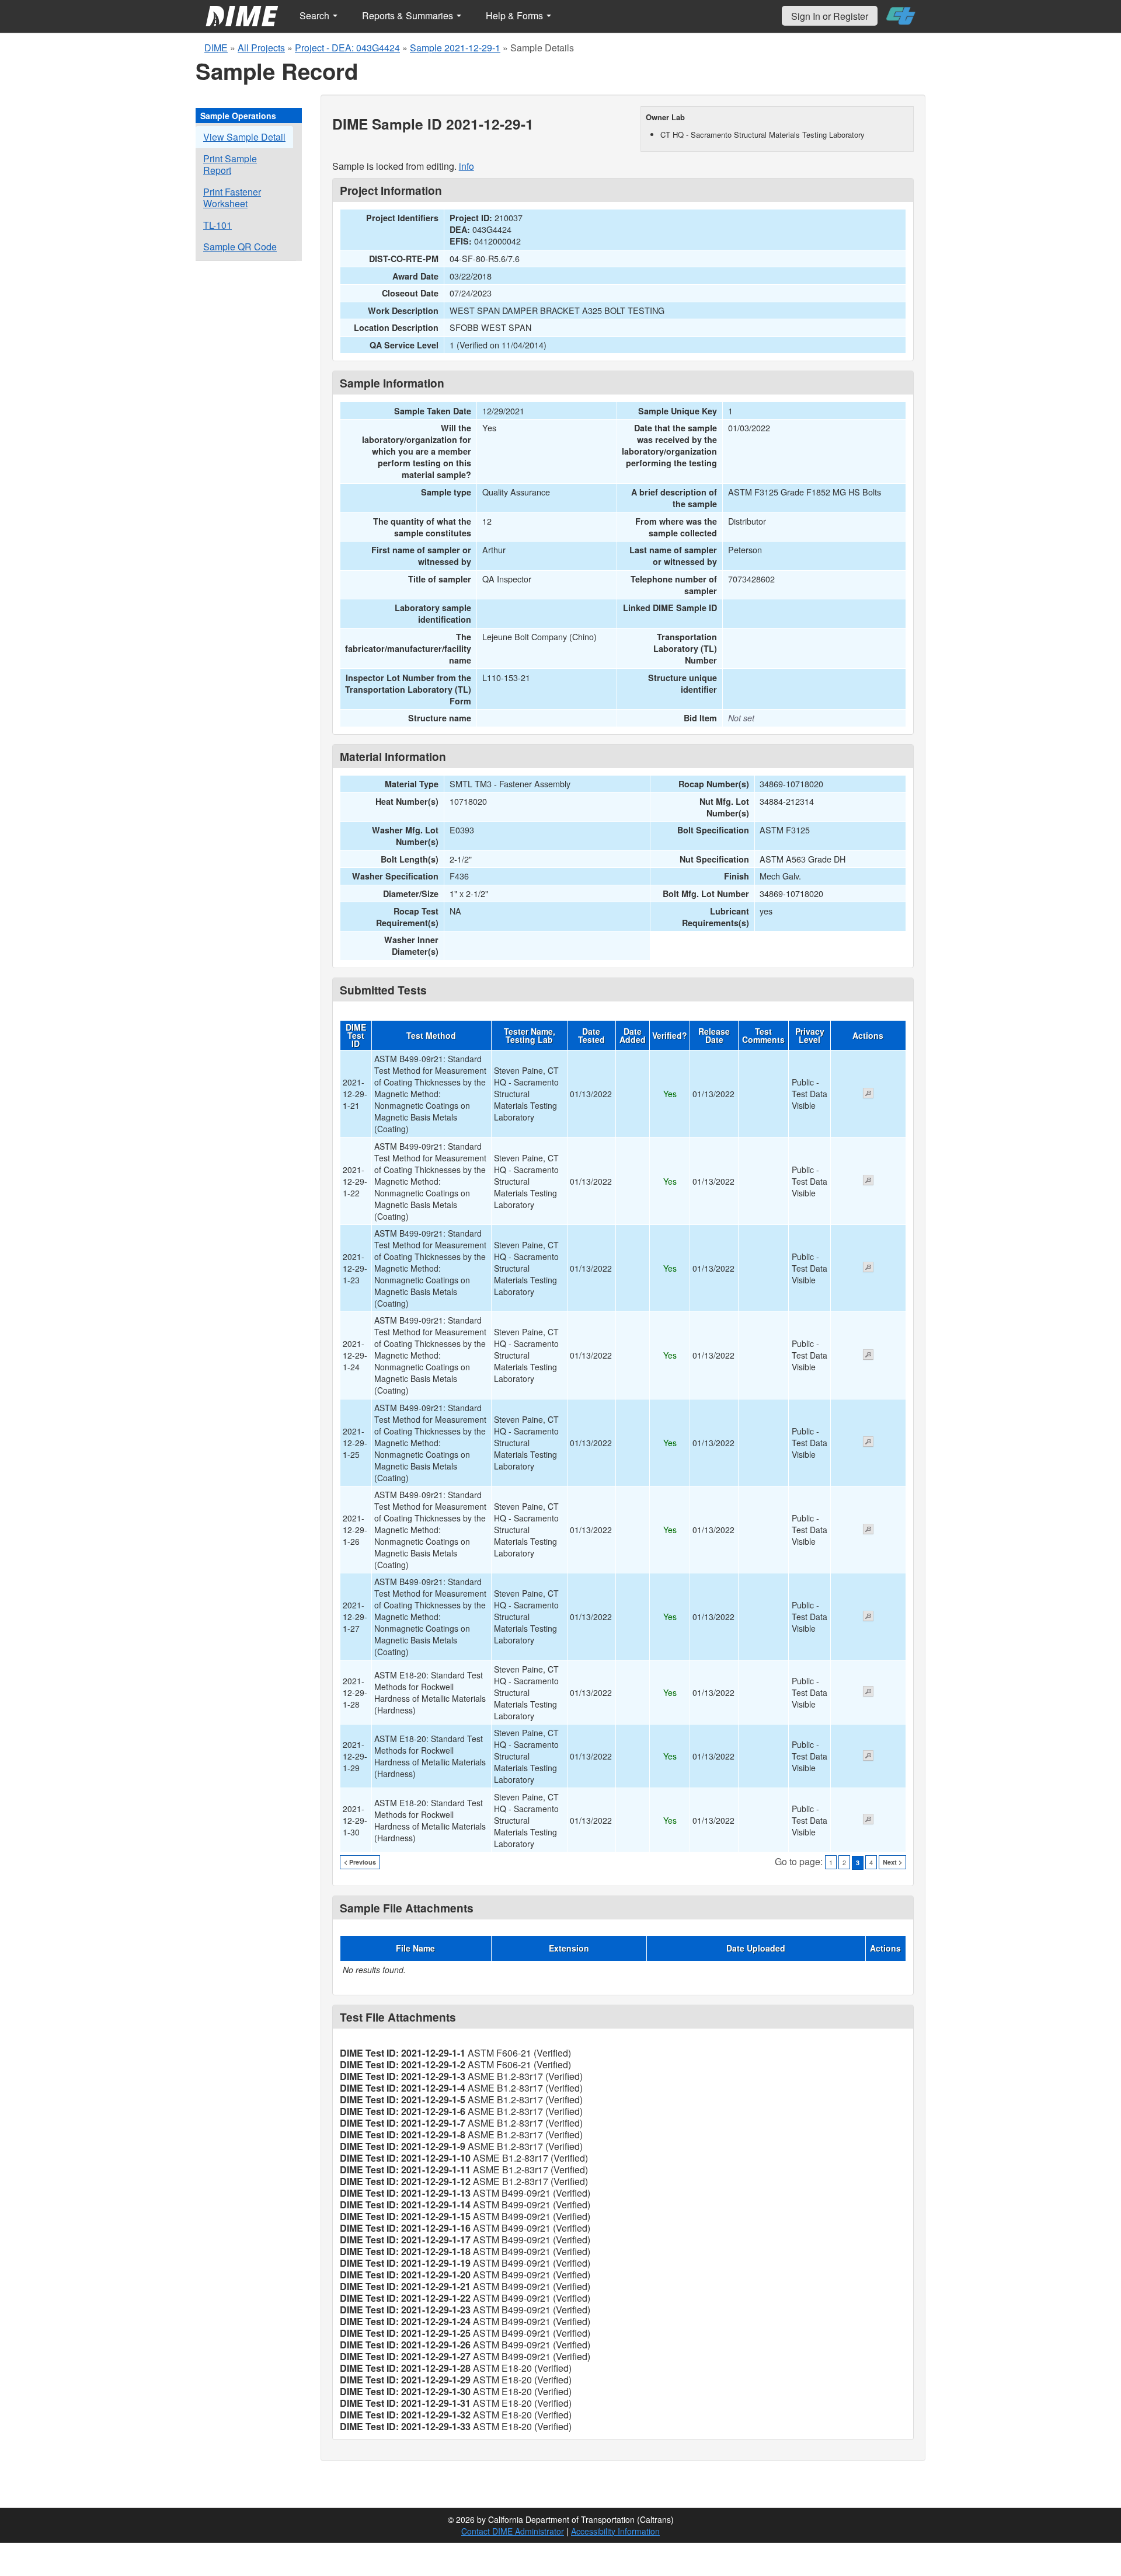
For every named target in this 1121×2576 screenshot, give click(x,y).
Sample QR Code (240, 247)
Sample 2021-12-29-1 (455, 48)
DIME (216, 48)
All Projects (261, 48)
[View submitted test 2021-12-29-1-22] (868, 1181)
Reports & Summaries (409, 15)
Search (316, 15)
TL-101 (217, 225)
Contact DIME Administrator (513, 2531)
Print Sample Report (230, 164)
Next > (892, 1862)
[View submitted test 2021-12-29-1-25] (868, 1443)
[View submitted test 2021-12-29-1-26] (868, 1530)
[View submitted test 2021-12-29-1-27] (868, 1617)
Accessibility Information (615, 2531)
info (466, 166)
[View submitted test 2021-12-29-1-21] (868, 1094)
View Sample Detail (244, 137)
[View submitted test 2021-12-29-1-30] (868, 1820)
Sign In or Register (830, 16)
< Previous (360, 1862)
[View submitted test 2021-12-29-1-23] (868, 1268)
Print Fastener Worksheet (232, 198)
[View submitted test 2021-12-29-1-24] (868, 1356)
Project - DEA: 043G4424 (347, 48)
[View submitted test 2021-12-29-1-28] (868, 1692)
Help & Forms (516, 15)
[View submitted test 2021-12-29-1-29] (868, 1757)
